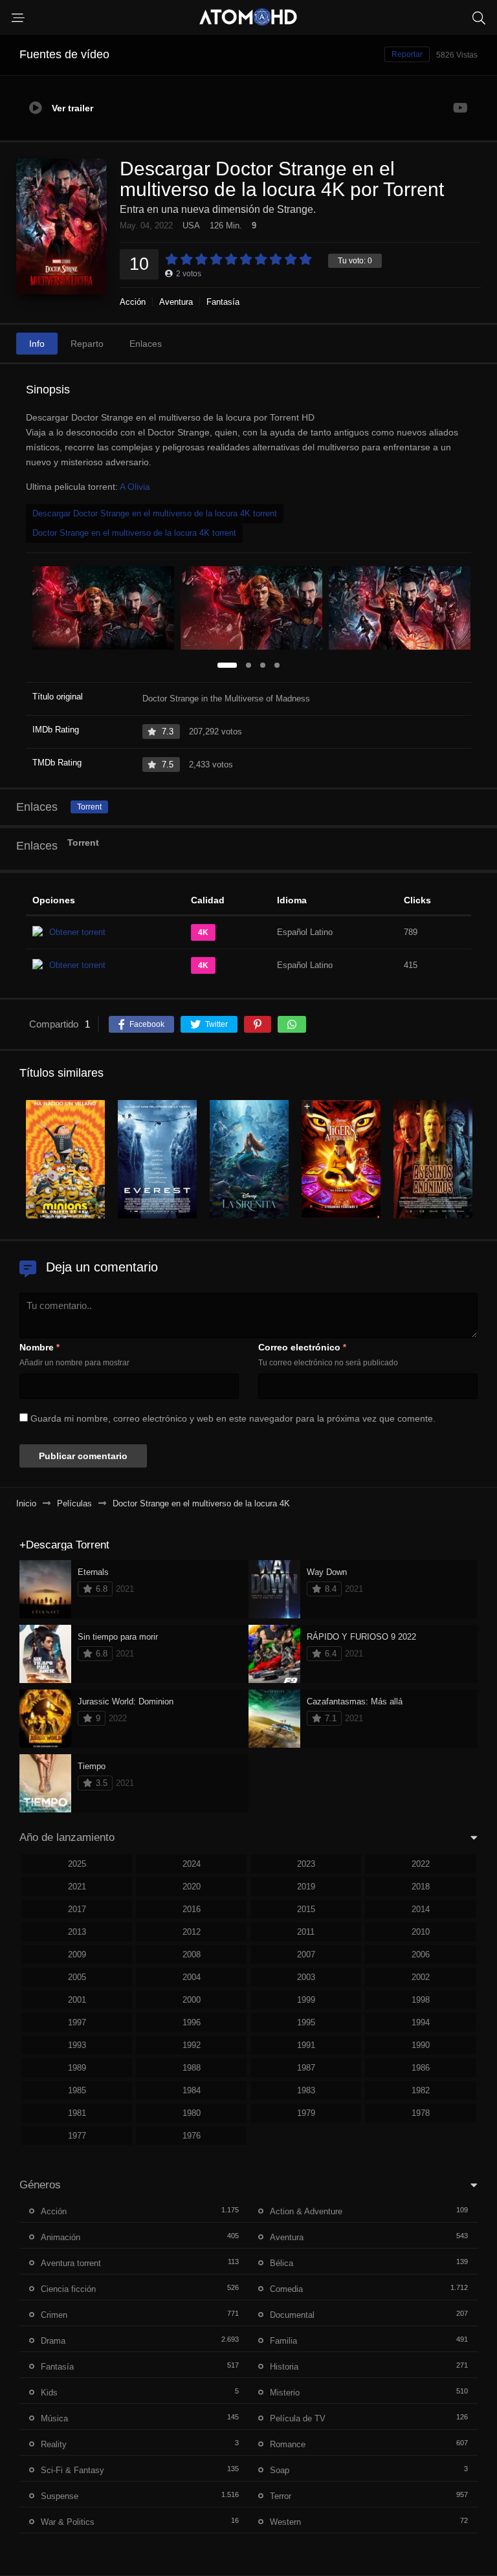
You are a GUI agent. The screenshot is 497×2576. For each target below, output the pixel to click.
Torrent (89, 807)
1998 (421, 2000)
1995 (306, 2022)
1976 (192, 2136)
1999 (306, 2000)
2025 (77, 1864)
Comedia (286, 2289)
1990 (421, 2045)
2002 (421, 1977)
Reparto (87, 344)
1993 (77, 2045)
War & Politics (68, 2522)
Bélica (282, 2263)
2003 (306, 1977)
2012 (192, 1932)
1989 (77, 2068)
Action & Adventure (306, 2211)
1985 (77, 2090)
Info (37, 344)
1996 (192, 2022)
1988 (192, 2068)
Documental (292, 2315)
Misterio (285, 2393)
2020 (192, 1887)
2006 (421, 1954)
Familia (283, 2341)
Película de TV (298, 2418)
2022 (421, 1864)
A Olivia (135, 487)
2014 (421, 1909)
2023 (306, 1864)
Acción (133, 302)
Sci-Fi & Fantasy (72, 2470)
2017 (77, 1909)
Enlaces (146, 344)
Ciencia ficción (68, 2289)
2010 (421, 1932)
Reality (54, 2444)
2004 (192, 1977)
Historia (284, 2367)
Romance (288, 2444)
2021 (77, 1887)
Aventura (176, 302)
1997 (77, 2022)
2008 (192, 1954)
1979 (306, 2113)
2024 (192, 1864)
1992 (192, 2045)
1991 (306, 2045)
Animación (61, 2237)
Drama (53, 2341)
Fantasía (223, 302)
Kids (49, 2393)
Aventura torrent (71, 2263)
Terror (281, 2496)
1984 (192, 2090)
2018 (421, 1887)
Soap (280, 2470)
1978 (421, 2113)
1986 (421, 2068)
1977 (77, 2136)
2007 (306, 1954)
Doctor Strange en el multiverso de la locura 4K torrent (134, 533)
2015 (306, 1909)
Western (285, 2522)
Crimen (54, 2315)
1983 (306, 2090)
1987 (306, 2068)
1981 (77, 2113)
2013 (77, 1932)
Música (54, 2418)
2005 (77, 1977)
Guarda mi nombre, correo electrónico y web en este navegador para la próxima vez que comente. (233, 1418)
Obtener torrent (77, 932)
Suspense (60, 2496)
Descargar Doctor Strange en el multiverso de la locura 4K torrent (155, 513)
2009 (77, 1954)
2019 (306, 1887)
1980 (192, 2113)
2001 (77, 2000)
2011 (306, 1932)
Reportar (407, 54)
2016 (192, 1909)
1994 (421, 2022)
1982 (421, 2090)
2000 (192, 2000)
